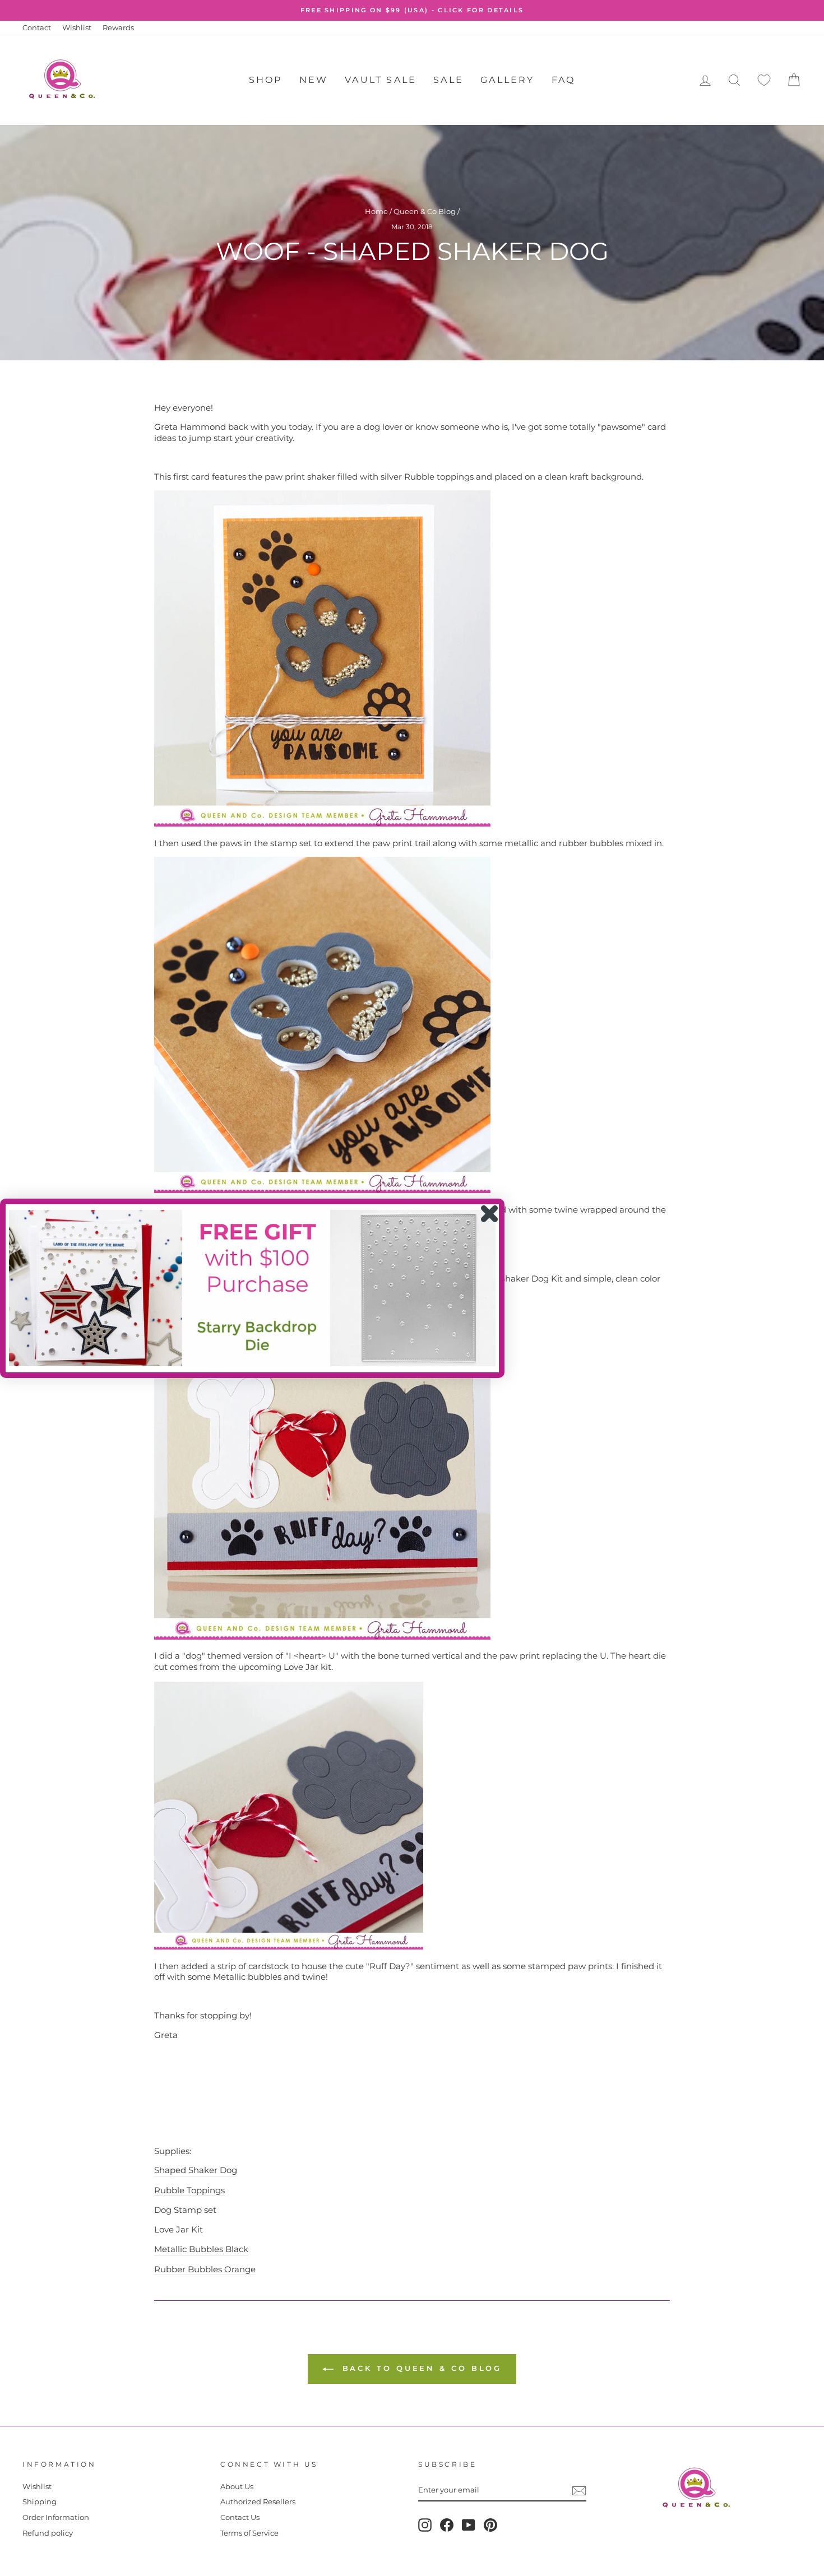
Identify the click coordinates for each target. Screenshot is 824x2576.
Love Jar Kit (179, 2229)
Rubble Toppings (189, 2190)
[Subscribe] (579, 2491)
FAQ (564, 80)
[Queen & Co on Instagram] (425, 2525)
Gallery (507, 80)
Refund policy (48, 2533)
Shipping (40, 2502)
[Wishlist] (764, 80)
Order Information (56, 2517)
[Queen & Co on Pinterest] (490, 2525)
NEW (314, 80)
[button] (252, 1288)
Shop (266, 80)
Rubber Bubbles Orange (205, 2269)
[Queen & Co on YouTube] (469, 2525)
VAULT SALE (381, 80)
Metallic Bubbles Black (201, 2249)
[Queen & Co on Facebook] (447, 2525)
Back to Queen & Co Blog (420, 2368)
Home (376, 212)
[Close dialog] (489, 1214)
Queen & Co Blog (425, 212)
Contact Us (240, 2517)
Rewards (118, 28)
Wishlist (77, 28)
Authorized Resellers (258, 2502)
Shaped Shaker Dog (196, 2170)
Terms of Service (249, 2533)
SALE (448, 80)
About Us (237, 2487)
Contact (37, 28)
